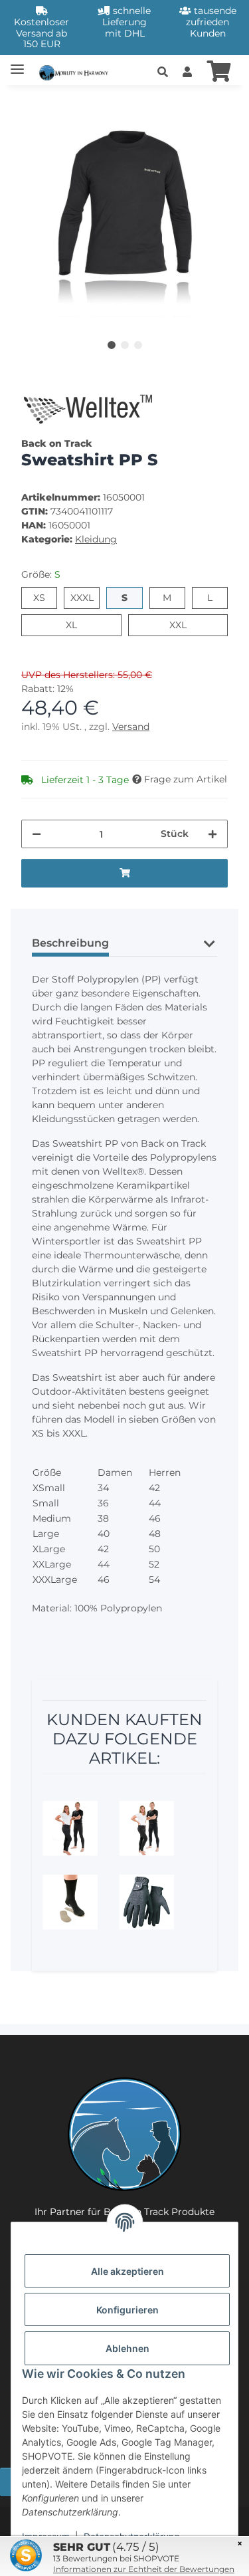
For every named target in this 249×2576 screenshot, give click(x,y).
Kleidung (96, 539)
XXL (186, 625)
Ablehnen (127, 2348)
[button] (163, 72)
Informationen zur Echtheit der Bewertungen (144, 2569)
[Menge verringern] (37, 834)
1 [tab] (112, 345)
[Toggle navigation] (17, 63)
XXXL (85, 597)
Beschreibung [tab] (70, 943)
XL (77, 625)
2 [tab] (125, 345)
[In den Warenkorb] (32, 103)
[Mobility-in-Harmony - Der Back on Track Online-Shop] (76, 71)
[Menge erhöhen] (212, 834)
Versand (131, 727)
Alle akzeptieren (127, 2271)
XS (45, 597)
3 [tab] (138, 345)
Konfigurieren (127, 2310)
